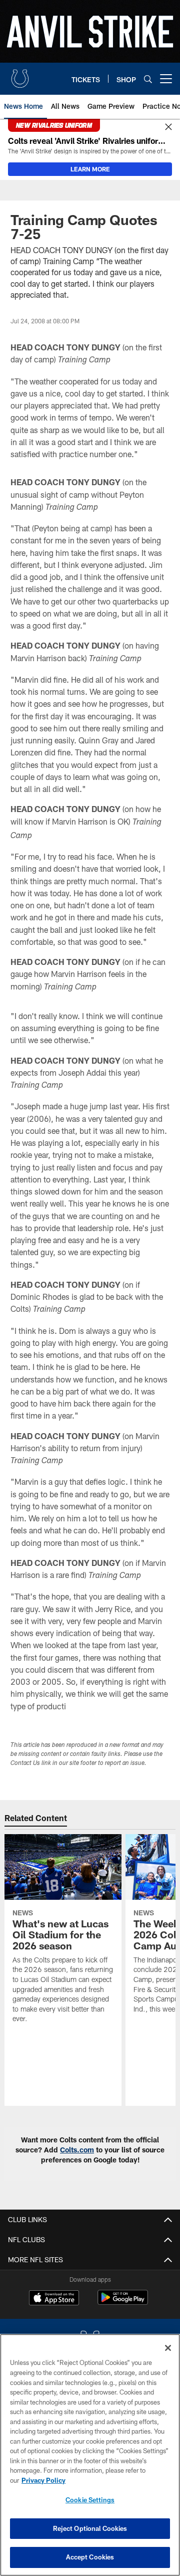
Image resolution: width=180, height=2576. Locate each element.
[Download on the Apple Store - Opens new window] (54, 2299)
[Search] (148, 79)
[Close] (168, 127)
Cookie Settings (90, 2500)
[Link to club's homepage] (20, 75)
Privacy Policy (43, 2480)
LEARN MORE (90, 169)
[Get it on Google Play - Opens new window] (123, 2303)
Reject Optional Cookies (90, 2528)
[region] (90, 2455)
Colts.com (77, 2150)
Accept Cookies (90, 2557)
